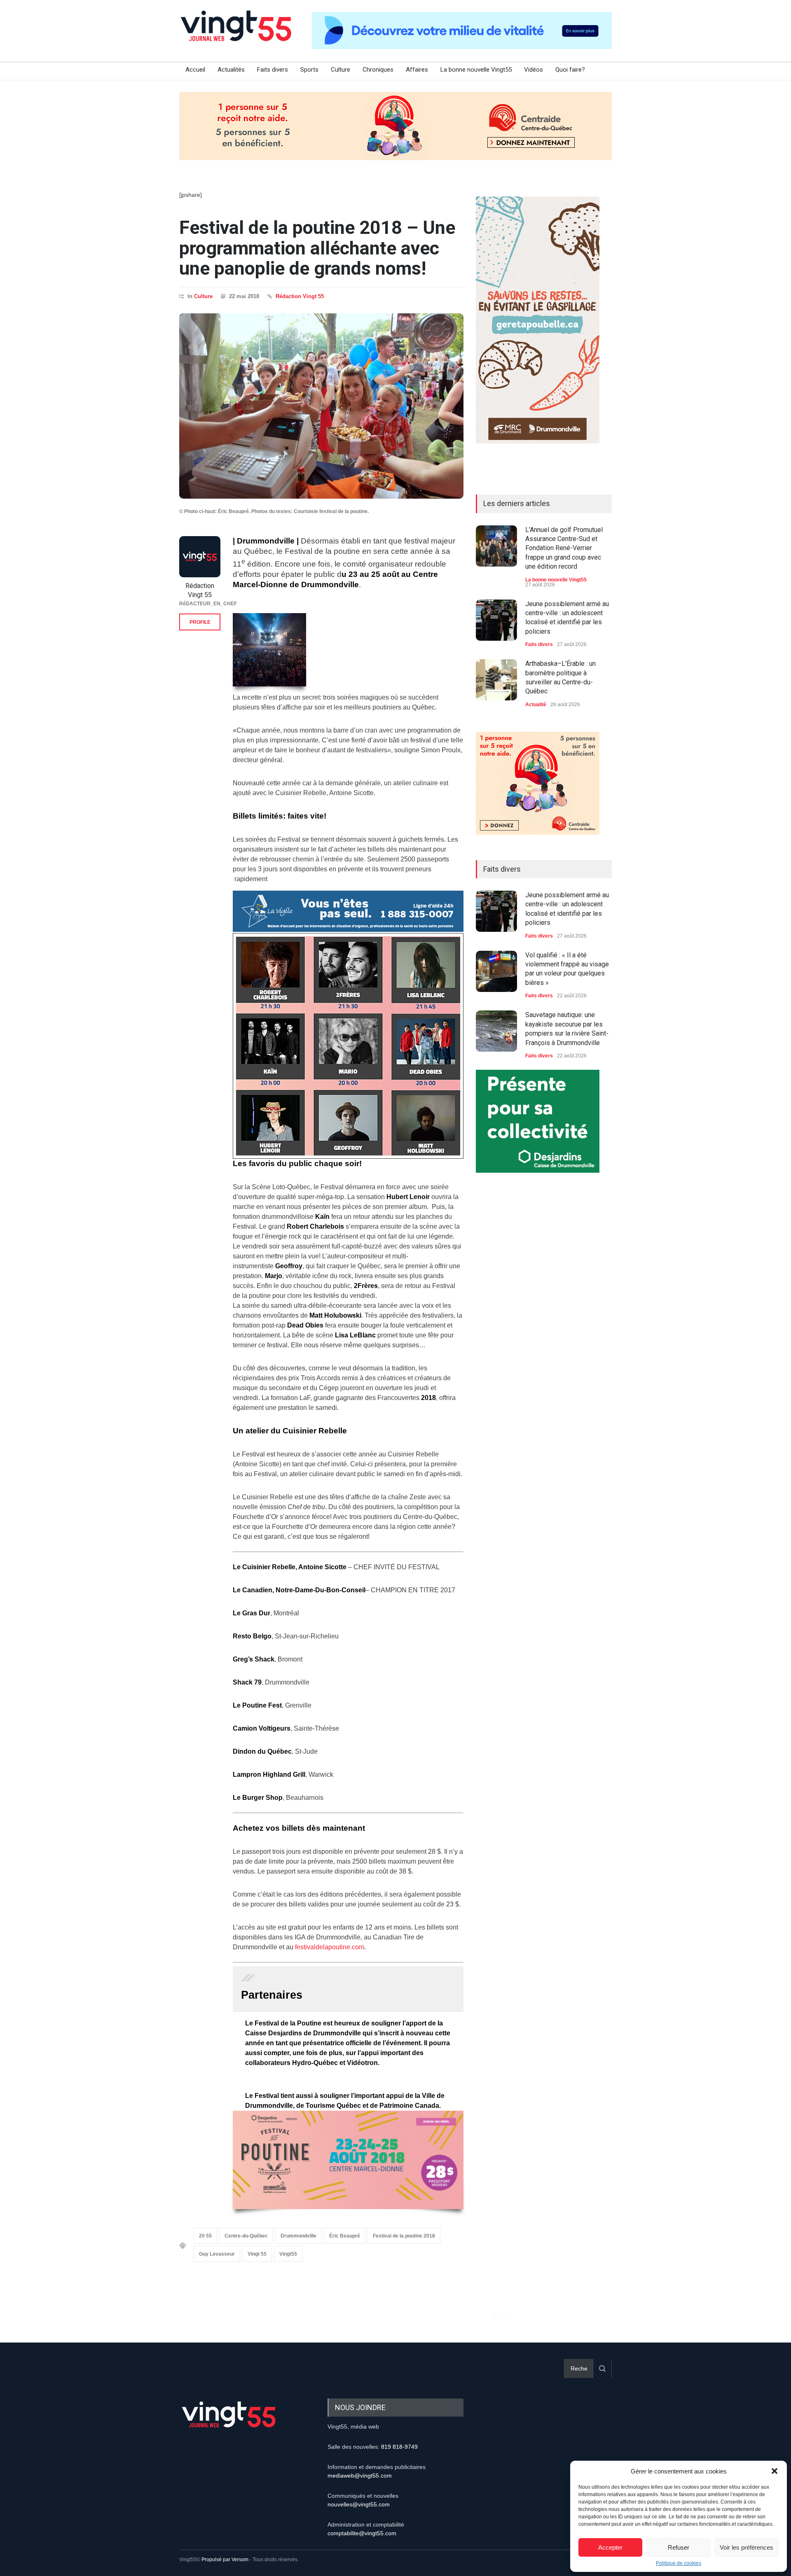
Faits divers (273, 70)
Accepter (610, 2547)
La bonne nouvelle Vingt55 (476, 70)
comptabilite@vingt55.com (362, 2533)
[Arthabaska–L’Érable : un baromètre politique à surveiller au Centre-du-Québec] (496, 680)
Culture (341, 70)
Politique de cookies (679, 2563)
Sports (309, 70)
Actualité (536, 705)
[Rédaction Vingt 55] (200, 557)
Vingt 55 (257, 2254)
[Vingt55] (237, 35)
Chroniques (378, 70)
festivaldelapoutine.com (330, 1947)
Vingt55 (288, 2254)
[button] (775, 2471)
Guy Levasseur (217, 2254)
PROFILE (200, 622)
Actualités (231, 70)
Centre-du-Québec (246, 2236)
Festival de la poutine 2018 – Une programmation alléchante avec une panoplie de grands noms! (317, 248)
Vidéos (534, 70)
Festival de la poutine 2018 (404, 2236)
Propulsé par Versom (225, 2560)
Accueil (195, 70)
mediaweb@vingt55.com (360, 2476)
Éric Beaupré (345, 2236)
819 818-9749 (399, 2447)
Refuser (679, 2547)
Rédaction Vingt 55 (300, 296)
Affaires (417, 70)
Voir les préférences (747, 2547)
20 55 (205, 2236)
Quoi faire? (570, 70)
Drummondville (298, 2236)
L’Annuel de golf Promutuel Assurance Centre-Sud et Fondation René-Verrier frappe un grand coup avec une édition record (564, 548)
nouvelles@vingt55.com (359, 2504)
